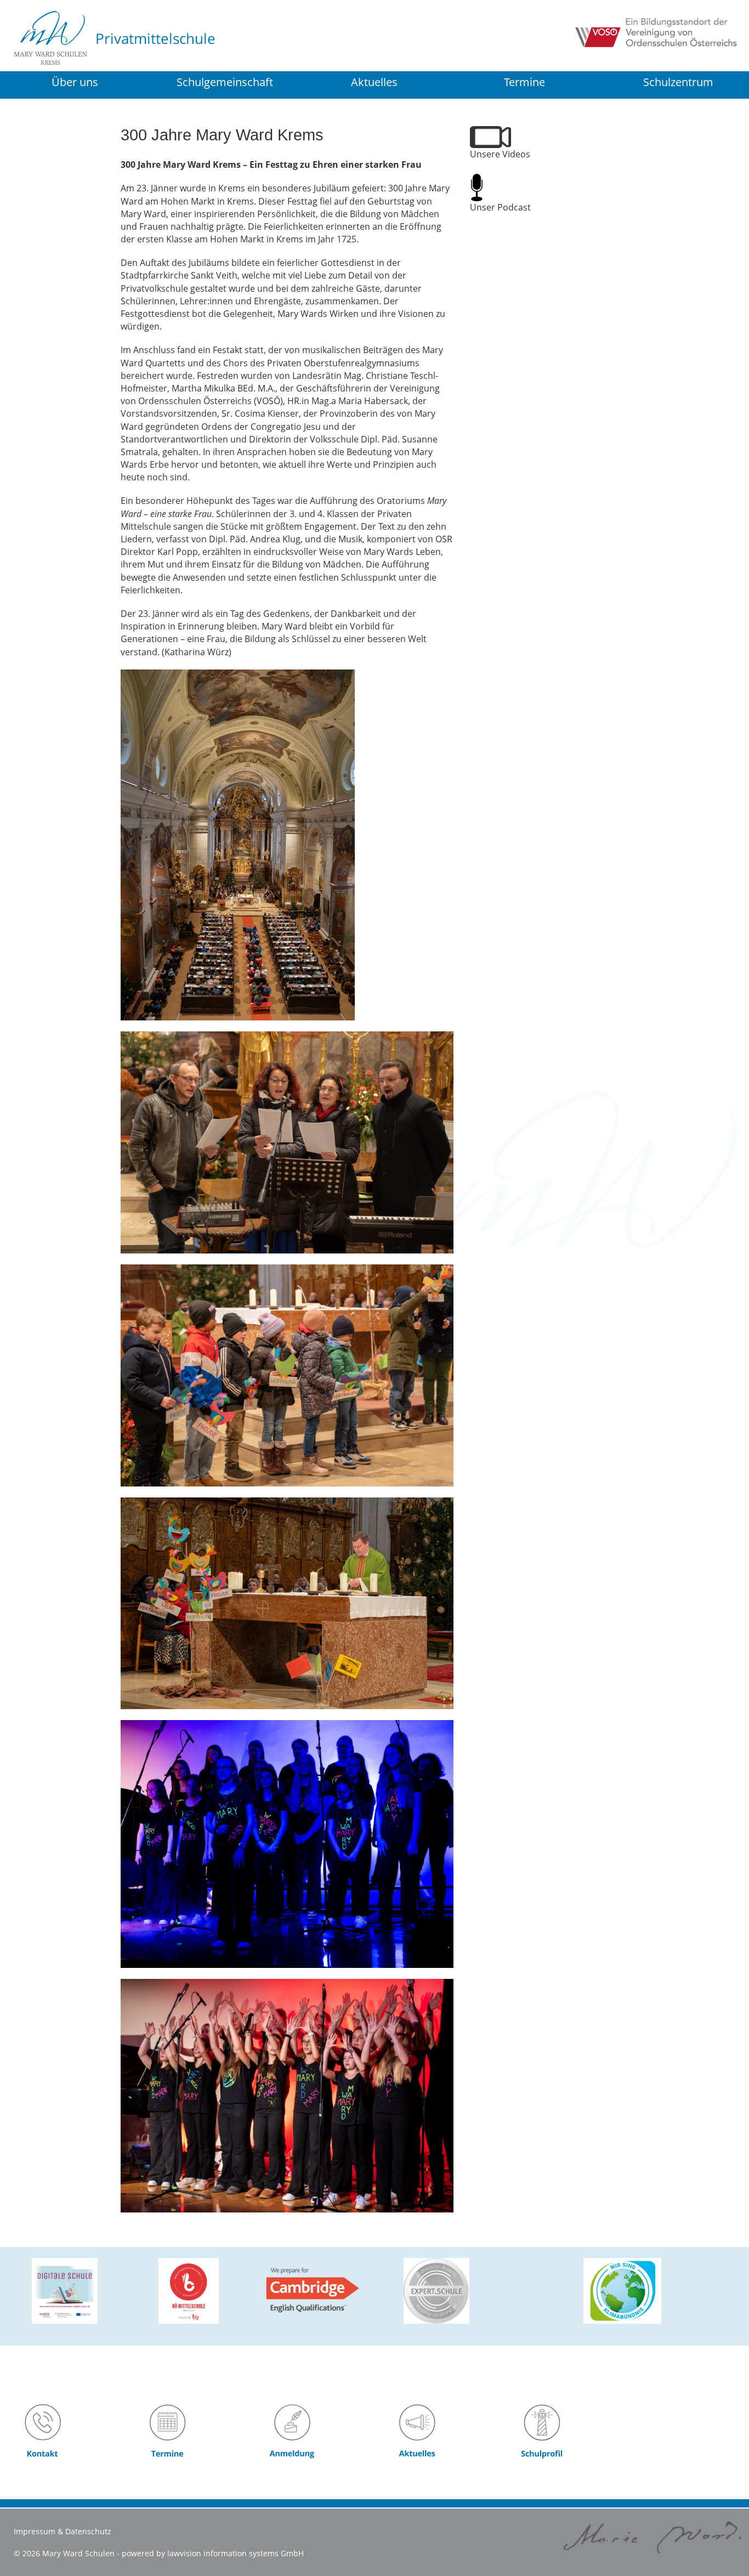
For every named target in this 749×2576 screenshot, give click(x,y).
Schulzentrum (678, 83)
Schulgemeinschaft (225, 82)
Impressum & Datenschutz (63, 2531)
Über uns (75, 82)
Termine (524, 82)
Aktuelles (374, 82)
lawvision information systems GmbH (236, 2553)
